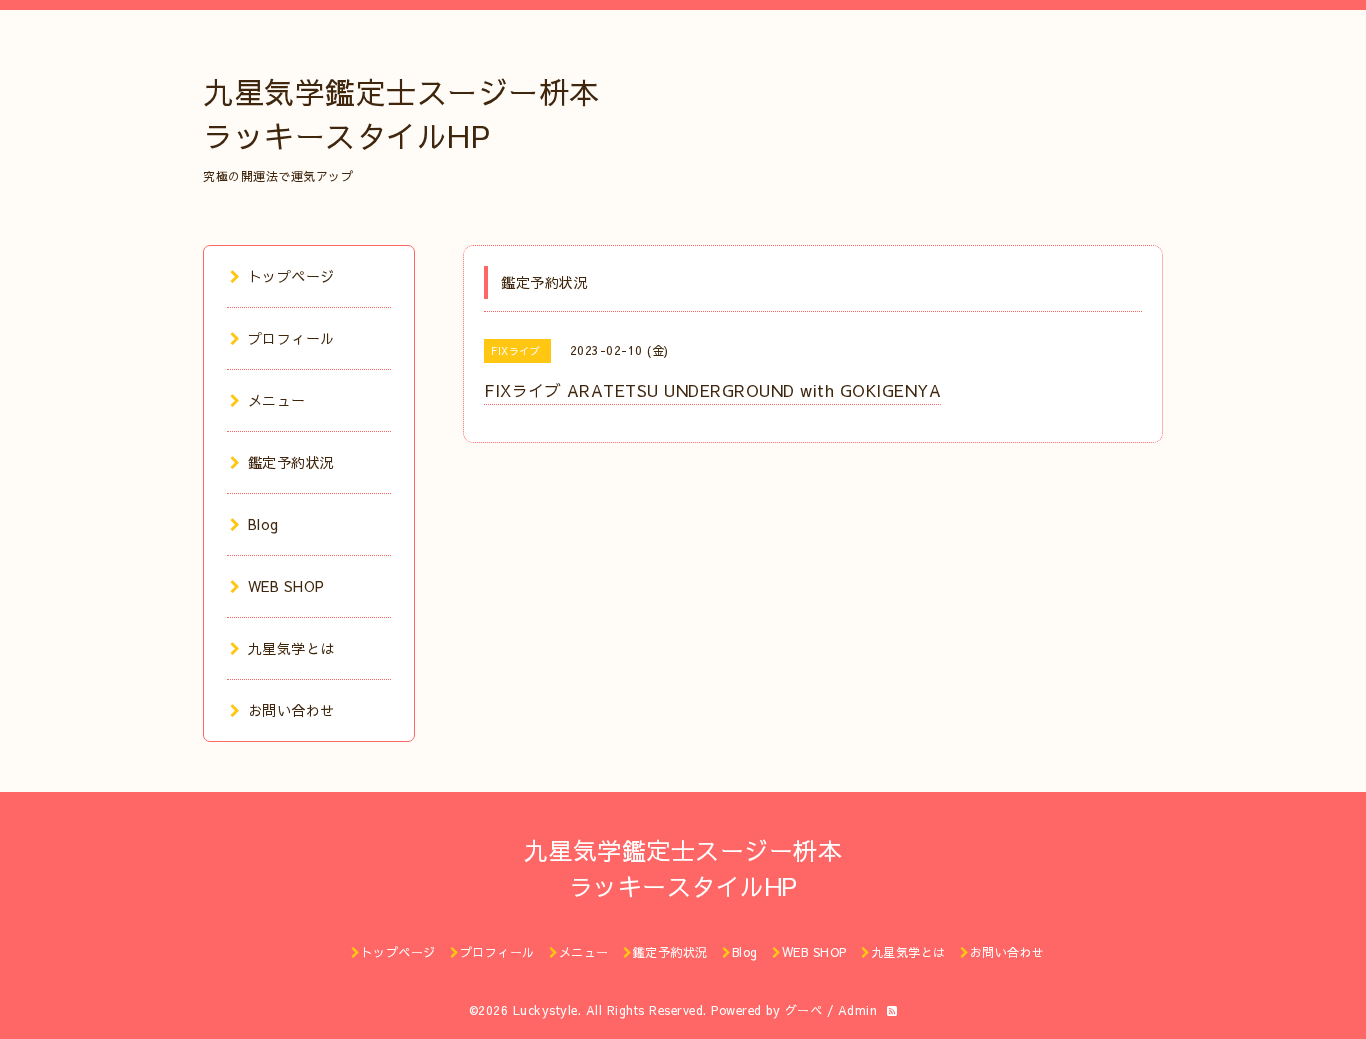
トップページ (291, 276)
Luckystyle (545, 1010)
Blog (263, 524)
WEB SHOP (286, 586)
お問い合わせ (291, 710)
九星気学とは (291, 648)
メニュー (277, 400)
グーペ (804, 1010)
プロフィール (291, 338)
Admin (858, 1010)
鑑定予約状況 (291, 462)
